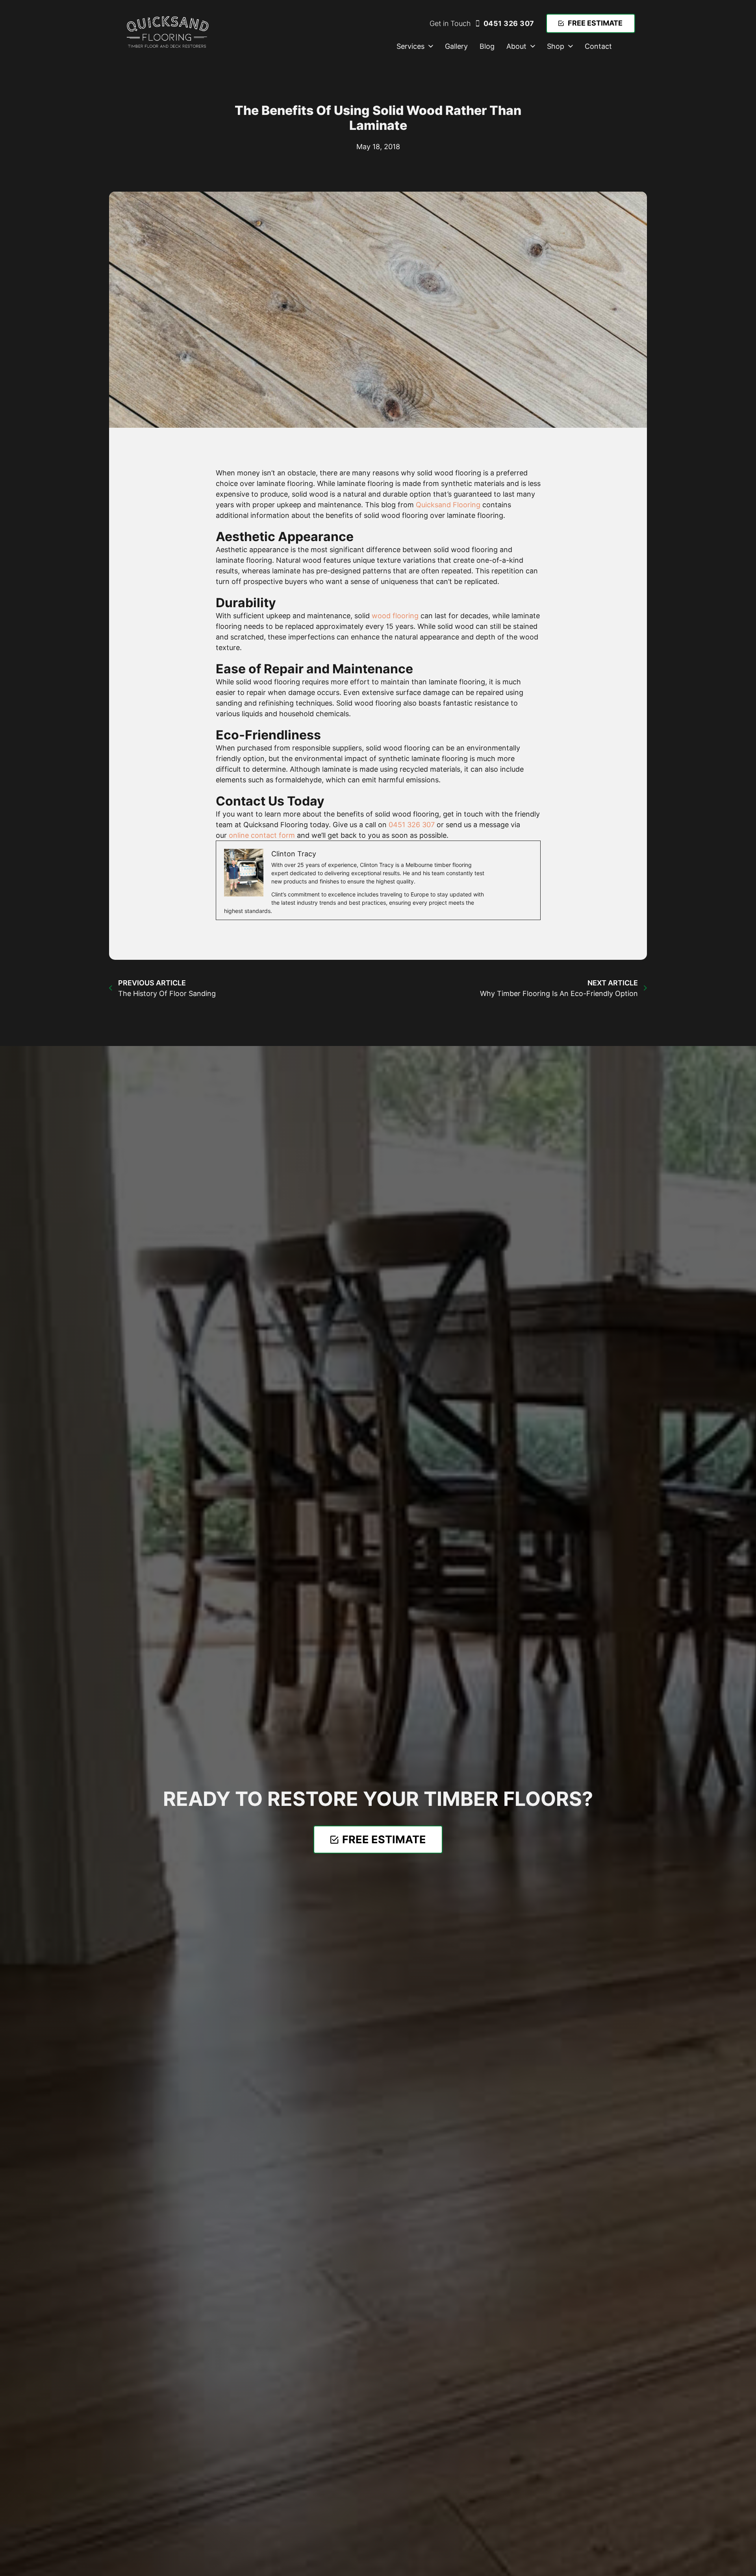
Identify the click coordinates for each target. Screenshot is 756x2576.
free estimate (595, 23)
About (516, 46)
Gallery (456, 46)
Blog (487, 46)
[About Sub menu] (533, 46)
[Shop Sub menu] (571, 46)
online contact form (262, 835)
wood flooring (395, 616)
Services (410, 46)
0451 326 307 (509, 23)
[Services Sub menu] (431, 46)
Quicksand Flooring (448, 505)
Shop (556, 46)
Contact (598, 46)
